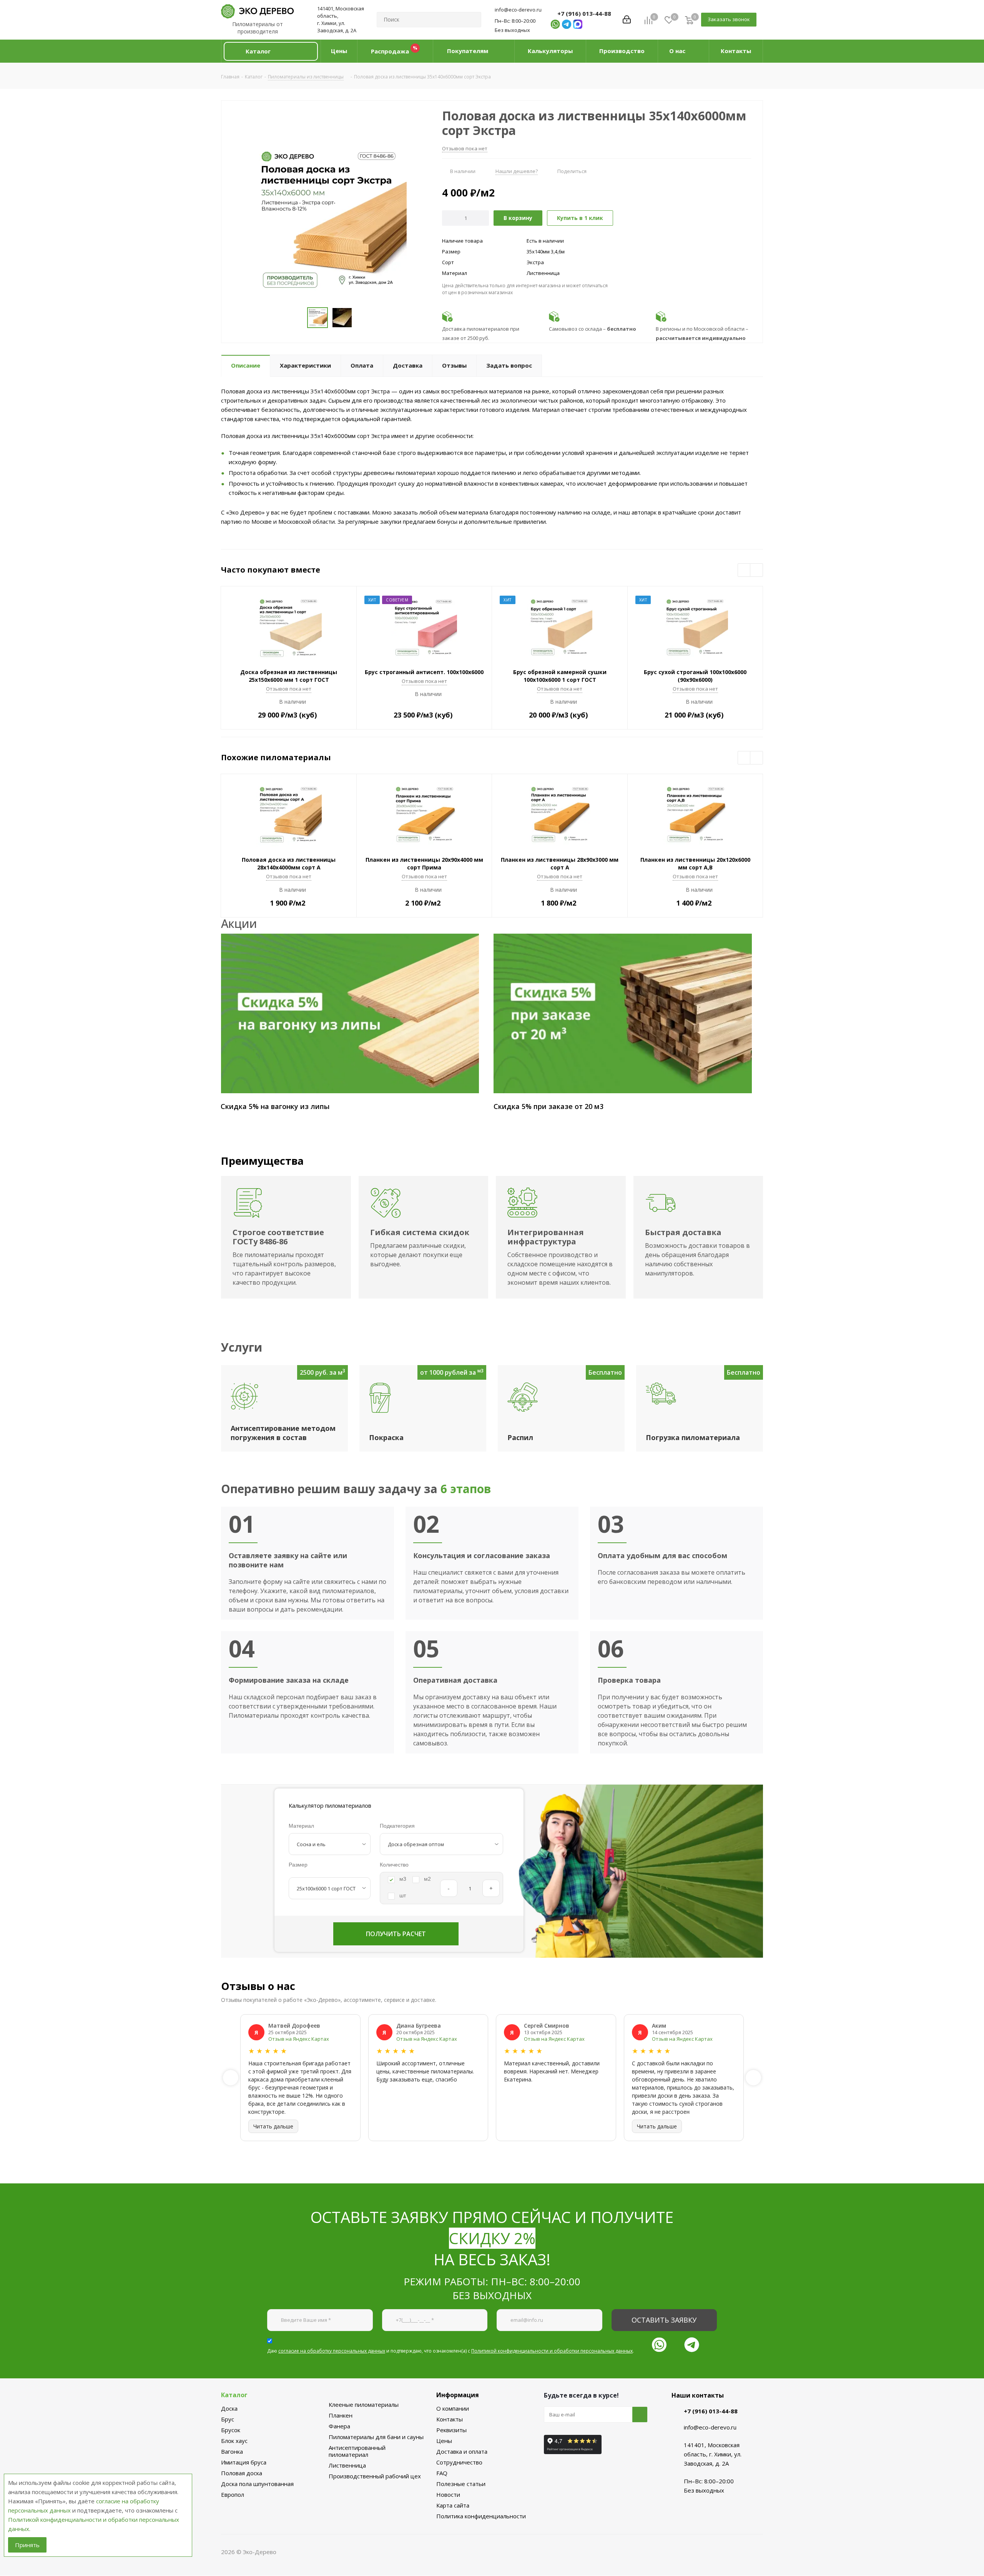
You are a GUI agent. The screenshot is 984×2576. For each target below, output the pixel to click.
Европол (233, 2494)
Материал (301, 1826)
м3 (403, 1879)
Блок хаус (234, 2441)
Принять (27, 2545)
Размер (298, 1865)
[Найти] (472, 20)
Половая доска (242, 2473)
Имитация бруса (244, 2462)
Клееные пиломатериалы (364, 2404)
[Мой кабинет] (627, 20)
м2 (427, 1879)
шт (403, 1895)
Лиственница (347, 2465)
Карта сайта (453, 2505)
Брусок (231, 2430)
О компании (453, 2408)
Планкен (341, 2415)
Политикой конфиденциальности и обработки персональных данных (552, 2351)
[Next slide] (753, 2078)
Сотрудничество (459, 2462)
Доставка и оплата (462, 2451)
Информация (458, 2395)
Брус (228, 2419)
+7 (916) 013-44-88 (584, 13)
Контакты (450, 2419)
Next (757, 570)
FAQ (442, 2473)
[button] (271, 51)
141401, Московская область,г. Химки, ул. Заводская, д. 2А (341, 19)
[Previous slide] (231, 2078)
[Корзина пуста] (689, 20)
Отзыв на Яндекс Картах (299, 2039)
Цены (444, 2441)
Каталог (234, 2395)
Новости (448, 2494)
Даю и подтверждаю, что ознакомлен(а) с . (450, 2351)
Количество (394, 1865)
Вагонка (232, 2451)
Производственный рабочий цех (375, 2476)
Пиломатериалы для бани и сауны (376, 2437)
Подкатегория (397, 1826)
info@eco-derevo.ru (518, 10)
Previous (744, 570)
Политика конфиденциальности (481, 2516)
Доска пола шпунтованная (257, 2484)
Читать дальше (273, 2126)
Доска (229, 2408)
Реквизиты (451, 2430)
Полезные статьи (461, 2484)
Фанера (339, 2426)
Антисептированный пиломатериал (357, 2451)
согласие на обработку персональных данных (332, 2351)
